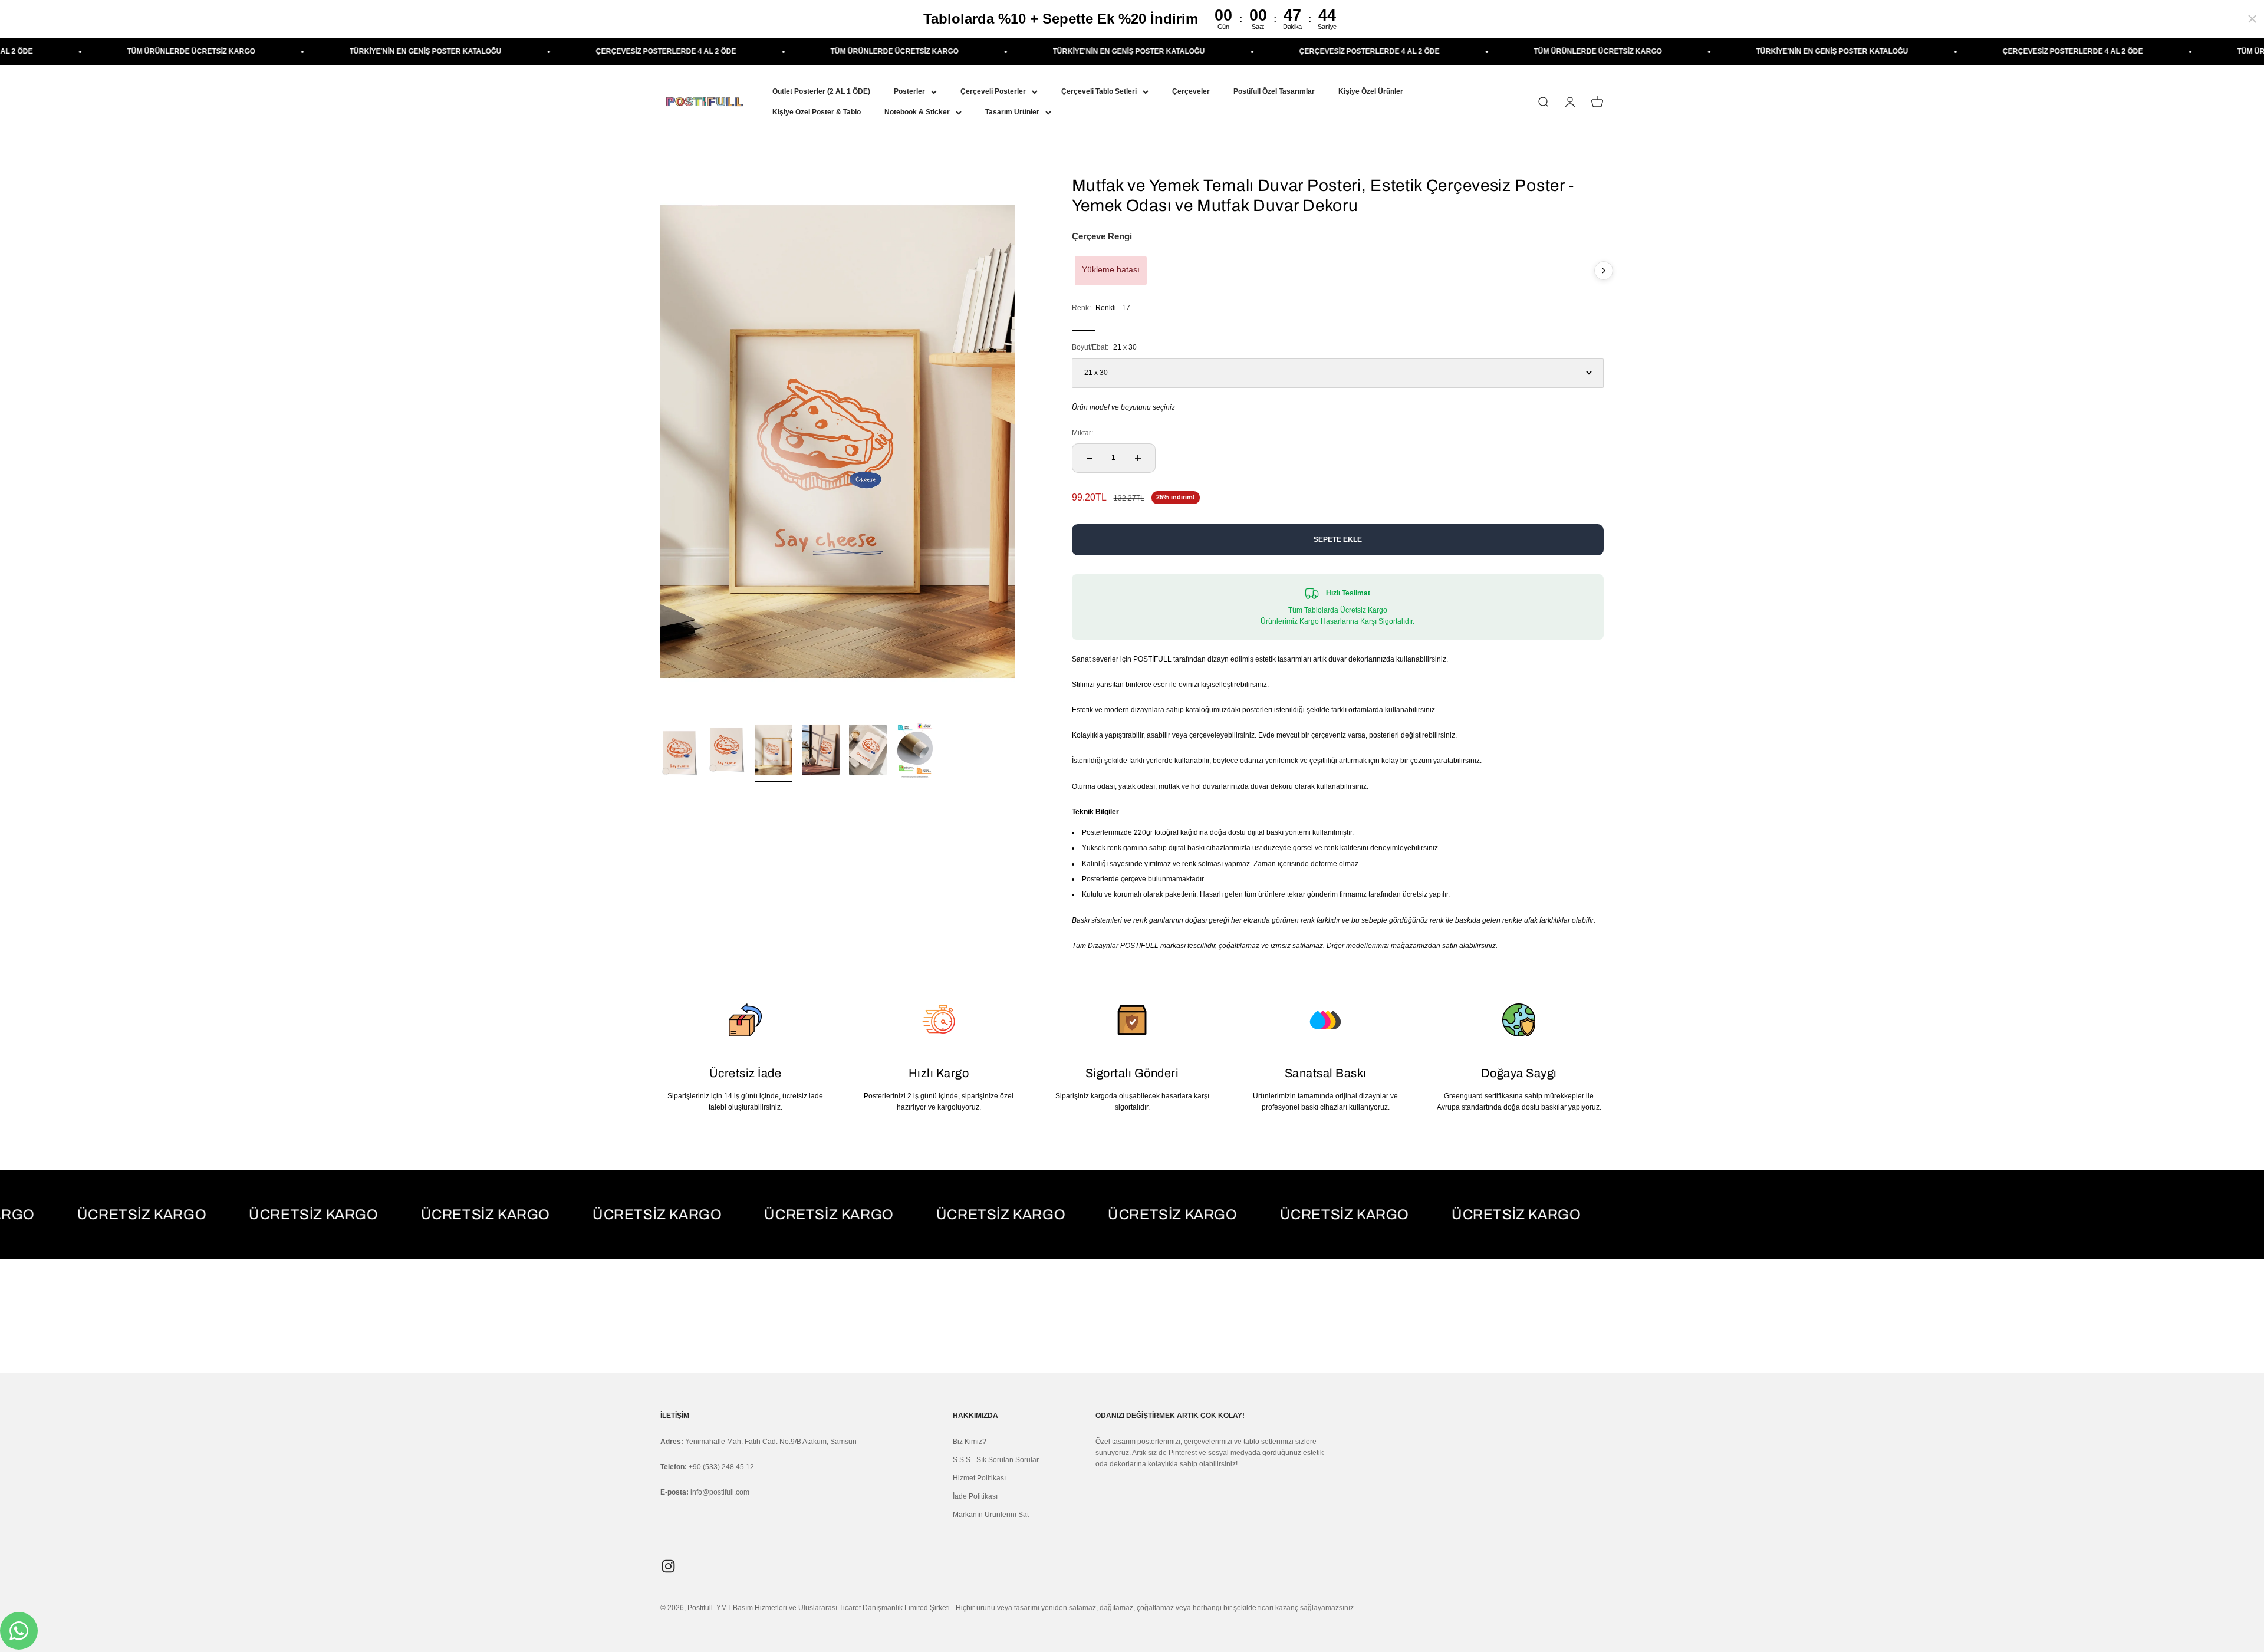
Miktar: (1082, 433)
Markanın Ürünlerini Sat (991, 1515)
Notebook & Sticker (917, 112)
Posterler (909, 91)
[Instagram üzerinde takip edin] (668, 1566)
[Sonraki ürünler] (1604, 271)
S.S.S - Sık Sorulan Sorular (996, 1460)
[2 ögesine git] (726, 752)
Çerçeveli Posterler (993, 91)
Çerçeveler (1191, 91)
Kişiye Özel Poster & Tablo (817, 112)
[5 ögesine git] (868, 752)
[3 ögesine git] (774, 752)
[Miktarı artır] (1138, 458)
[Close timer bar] (2252, 19)
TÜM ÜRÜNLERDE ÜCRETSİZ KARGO (667, 51)
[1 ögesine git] (679, 755)
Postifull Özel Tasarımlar (1274, 91)
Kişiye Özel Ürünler (1371, 91)
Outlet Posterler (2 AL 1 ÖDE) (821, 91)
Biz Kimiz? (970, 1442)
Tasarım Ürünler (1012, 112)
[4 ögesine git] (821, 752)
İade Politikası (975, 1496)
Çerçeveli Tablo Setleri (1099, 91)
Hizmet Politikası (979, 1478)
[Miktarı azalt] (1090, 458)
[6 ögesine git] (915, 752)
